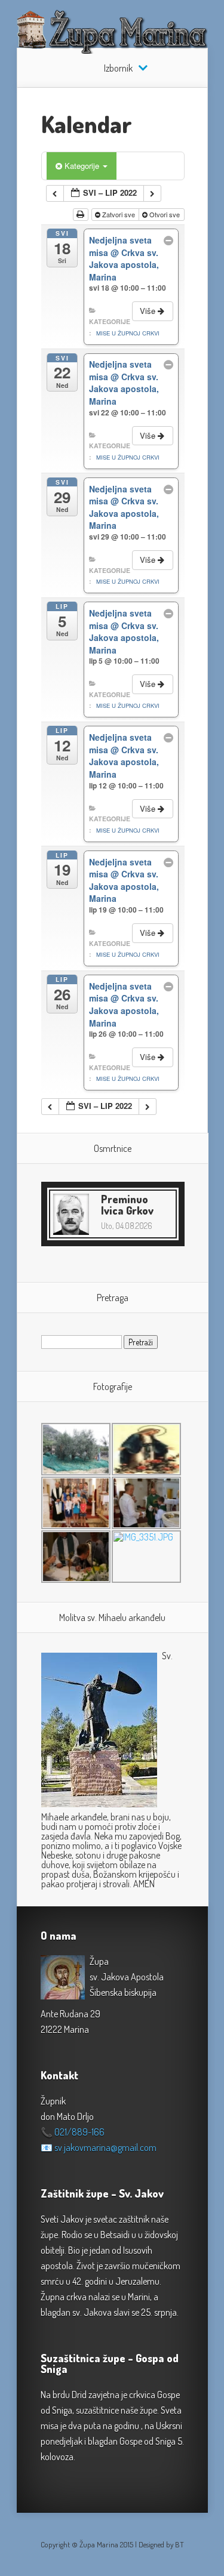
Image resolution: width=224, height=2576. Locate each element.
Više (149, 311)
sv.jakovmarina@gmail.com (105, 2147)
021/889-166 (79, 2132)
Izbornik (118, 68)
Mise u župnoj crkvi (128, 333)
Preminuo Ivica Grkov (127, 1205)
